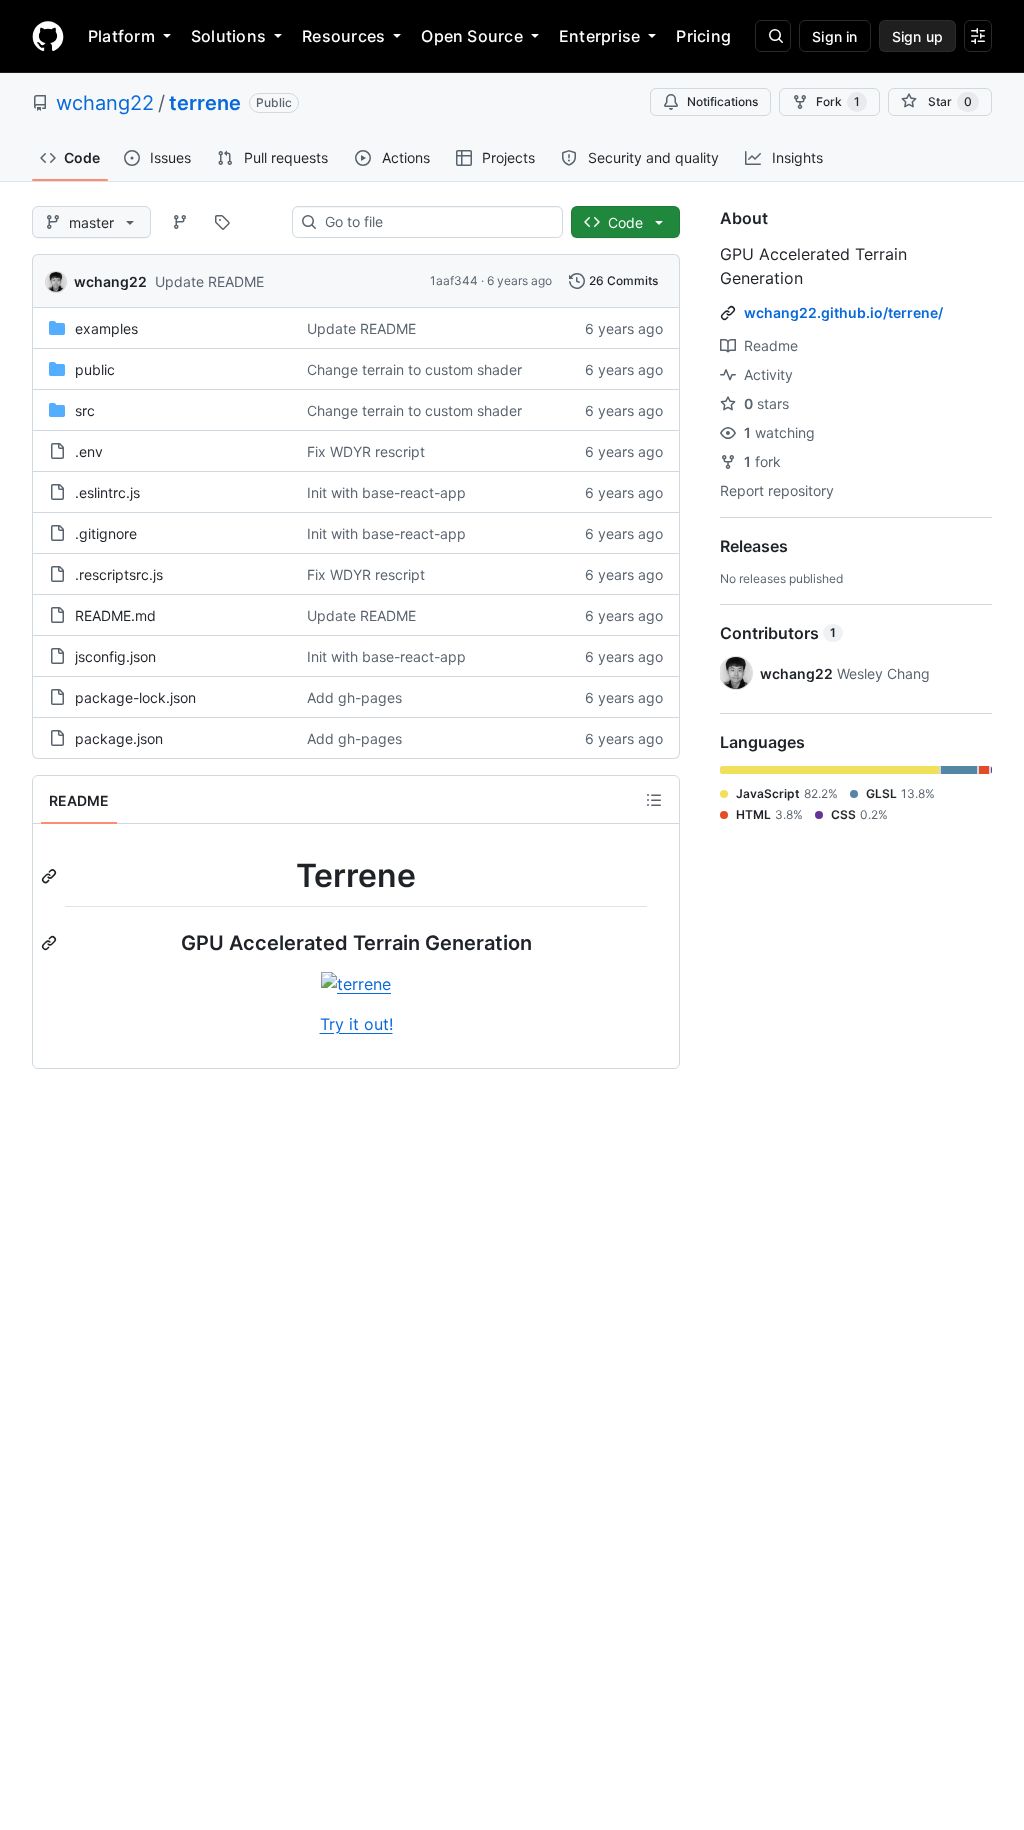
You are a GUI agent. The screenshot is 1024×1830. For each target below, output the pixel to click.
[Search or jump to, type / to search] (773, 36)
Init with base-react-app (386, 492)
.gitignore (106, 533)
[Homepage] (48, 36)
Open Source (472, 36)
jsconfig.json (115, 656)
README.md (115, 615)
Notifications (722, 101)
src (85, 410)
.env (89, 451)
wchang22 (105, 103)
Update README (209, 281)
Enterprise (599, 36)
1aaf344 (454, 280)
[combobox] (435, 222)
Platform (121, 36)
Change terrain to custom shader (414, 369)
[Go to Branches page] (180, 222)
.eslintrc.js (107, 492)
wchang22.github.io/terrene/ (843, 312)
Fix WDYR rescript (366, 451)
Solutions (228, 36)
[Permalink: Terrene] (51, 876)
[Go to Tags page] (222, 222)
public (95, 369)
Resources (343, 36)
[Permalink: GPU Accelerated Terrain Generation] (51, 943)
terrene (205, 103)
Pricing (703, 36)
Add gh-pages (354, 697)
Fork (838, 101)
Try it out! (356, 1024)
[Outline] (654, 800)
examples (106, 328)
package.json (119, 738)
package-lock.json (135, 697)
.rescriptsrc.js (119, 574)
